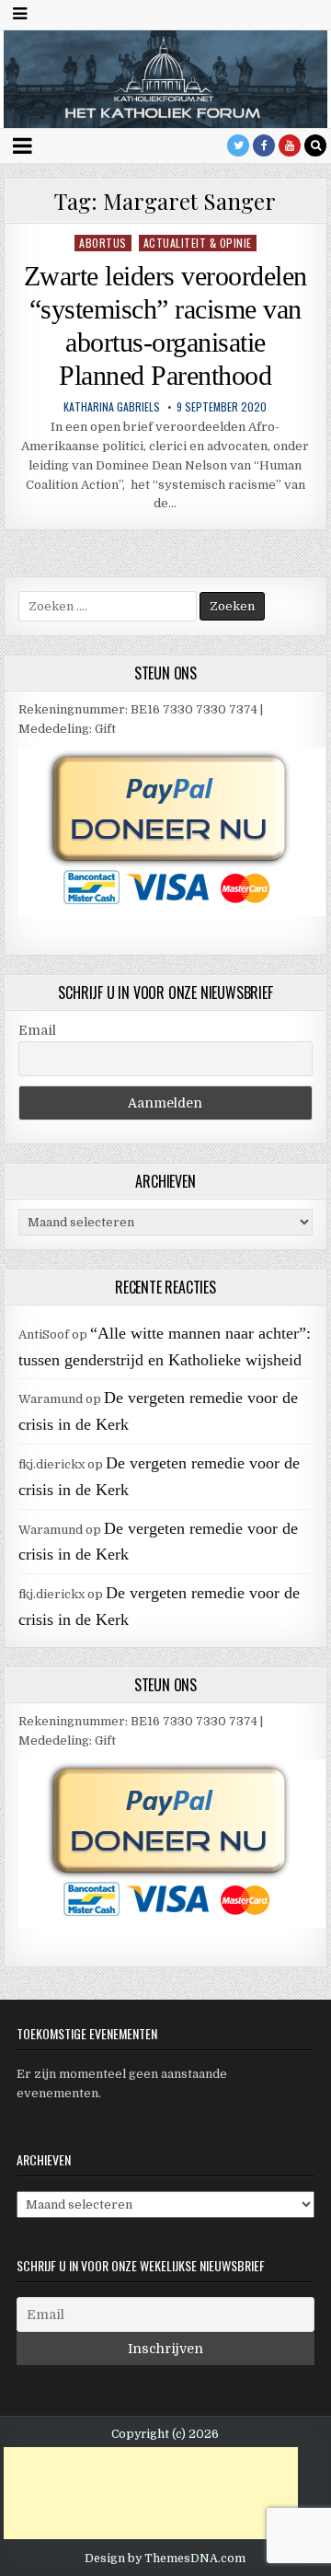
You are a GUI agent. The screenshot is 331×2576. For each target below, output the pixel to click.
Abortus (103, 243)
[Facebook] (264, 145)
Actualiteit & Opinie (198, 243)
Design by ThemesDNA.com (165, 2559)
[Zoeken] (315, 145)
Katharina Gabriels (112, 407)
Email (37, 1030)
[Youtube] (290, 145)
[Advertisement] (151, 2493)
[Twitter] (238, 145)
